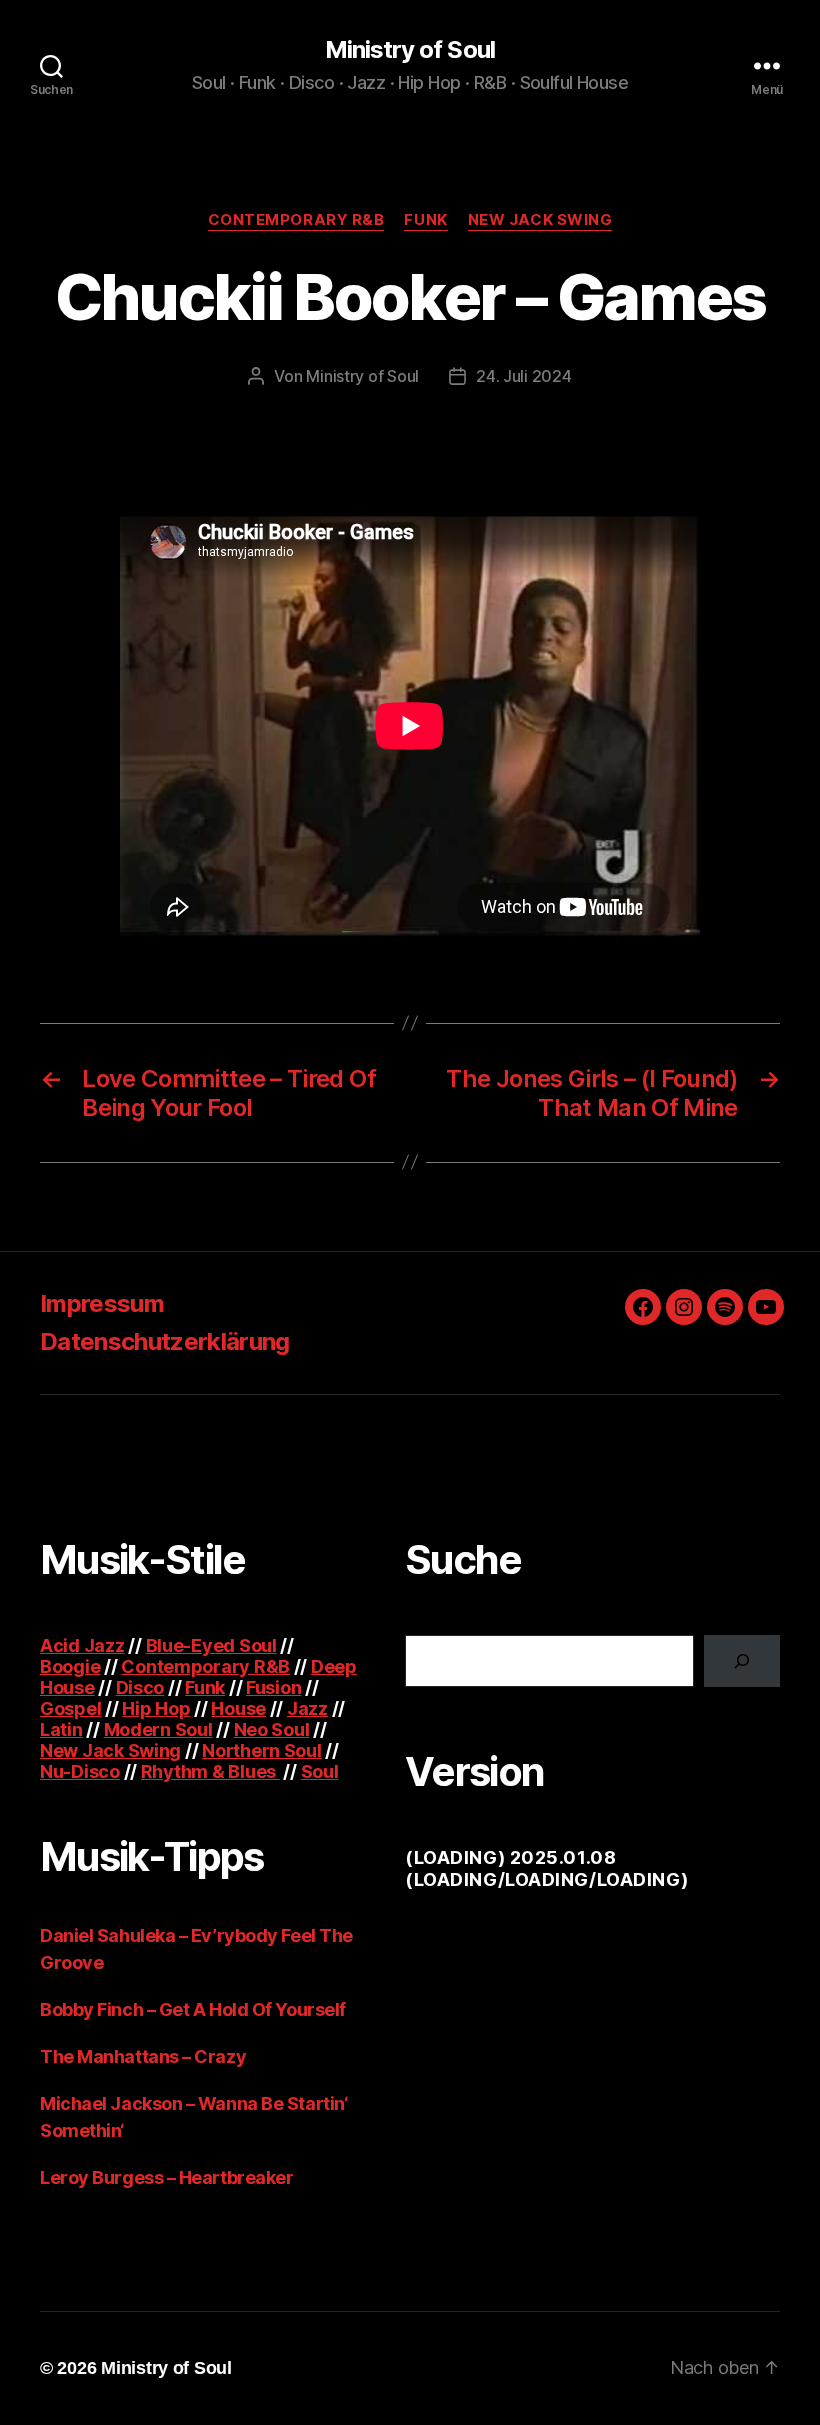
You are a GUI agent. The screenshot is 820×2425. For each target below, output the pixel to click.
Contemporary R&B (296, 220)
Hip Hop (156, 1708)
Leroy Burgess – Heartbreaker (166, 2177)
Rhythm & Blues (210, 1771)
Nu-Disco (80, 1771)
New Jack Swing (540, 220)
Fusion (273, 1687)
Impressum (102, 1303)
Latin (61, 1729)
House (238, 1708)
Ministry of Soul (409, 50)
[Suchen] (742, 1661)
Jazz (307, 1708)
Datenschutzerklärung (165, 1341)
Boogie (70, 1666)
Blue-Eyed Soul (211, 1645)
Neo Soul (272, 1729)
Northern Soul (262, 1750)
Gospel (70, 1708)
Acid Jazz (82, 1645)
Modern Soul (158, 1729)
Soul (320, 1771)
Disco (140, 1687)
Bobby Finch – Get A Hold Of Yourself (193, 2009)
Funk (425, 220)
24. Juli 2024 (524, 376)
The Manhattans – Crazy (143, 2056)
